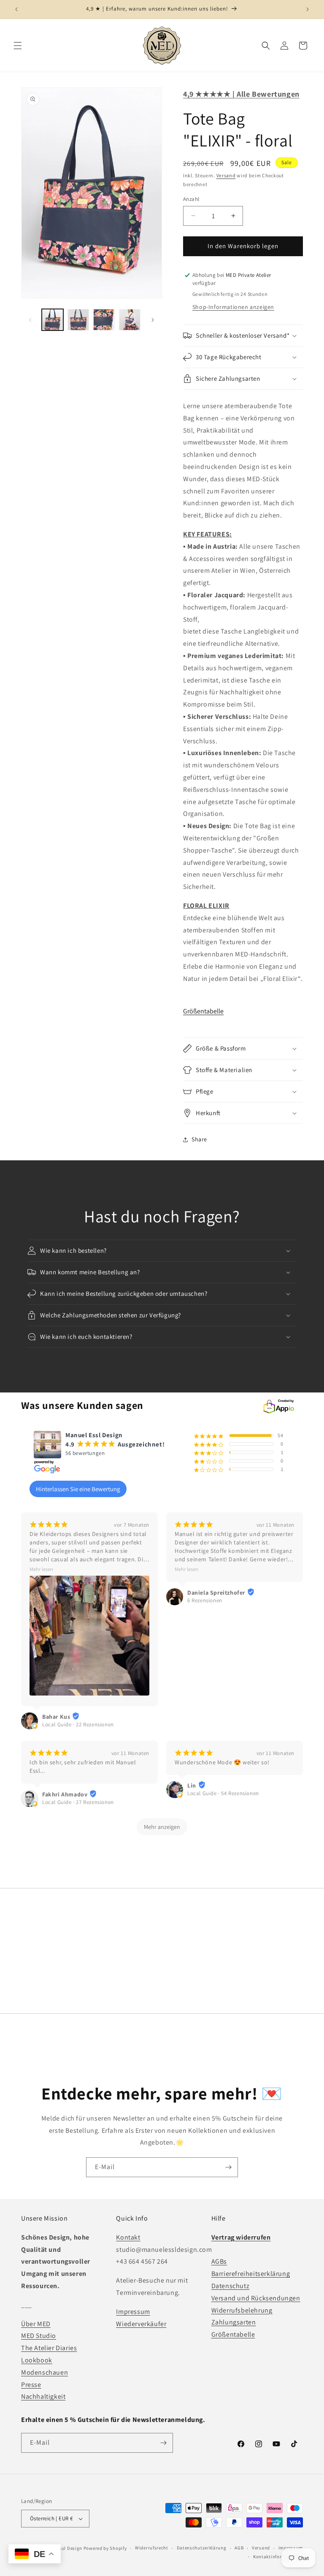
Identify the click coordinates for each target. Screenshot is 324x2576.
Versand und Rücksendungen (256, 2298)
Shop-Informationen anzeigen (233, 307)
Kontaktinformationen (278, 2557)
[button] (18, 46)
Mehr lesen (41, 1569)
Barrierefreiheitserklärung (251, 2274)
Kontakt (128, 2237)
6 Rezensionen (205, 1600)
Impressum (133, 2312)
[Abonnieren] (228, 2167)
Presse (31, 2385)
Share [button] (199, 1139)
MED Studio (39, 2336)
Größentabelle (203, 1011)
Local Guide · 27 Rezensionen (78, 1802)
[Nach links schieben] (30, 320)
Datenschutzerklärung (202, 2548)
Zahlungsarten (234, 2322)
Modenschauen (45, 2372)
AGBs (219, 2261)
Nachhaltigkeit (43, 2396)
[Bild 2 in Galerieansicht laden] (78, 320)
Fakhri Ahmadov (65, 1794)
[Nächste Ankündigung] (308, 9)
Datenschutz (231, 2286)
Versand (226, 175)
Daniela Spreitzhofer (216, 1593)
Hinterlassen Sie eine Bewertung (78, 1489)
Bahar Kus (56, 1717)
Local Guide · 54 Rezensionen (223, 1793)
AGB (239, 2548)
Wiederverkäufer (141, 2324)
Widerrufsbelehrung (242, 2310)
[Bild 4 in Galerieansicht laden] (130, 320)
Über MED (36, 2324)
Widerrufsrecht (152, 2548)
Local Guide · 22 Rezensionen (78, 1724)
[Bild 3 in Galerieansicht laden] (104, 320)
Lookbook (37, 2360)
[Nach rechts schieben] (153, 320)
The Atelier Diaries (49, 2348)
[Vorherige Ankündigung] (16, 9)
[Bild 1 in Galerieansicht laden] (53, 320)
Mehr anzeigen (162, 1827)
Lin (192, 1785)
